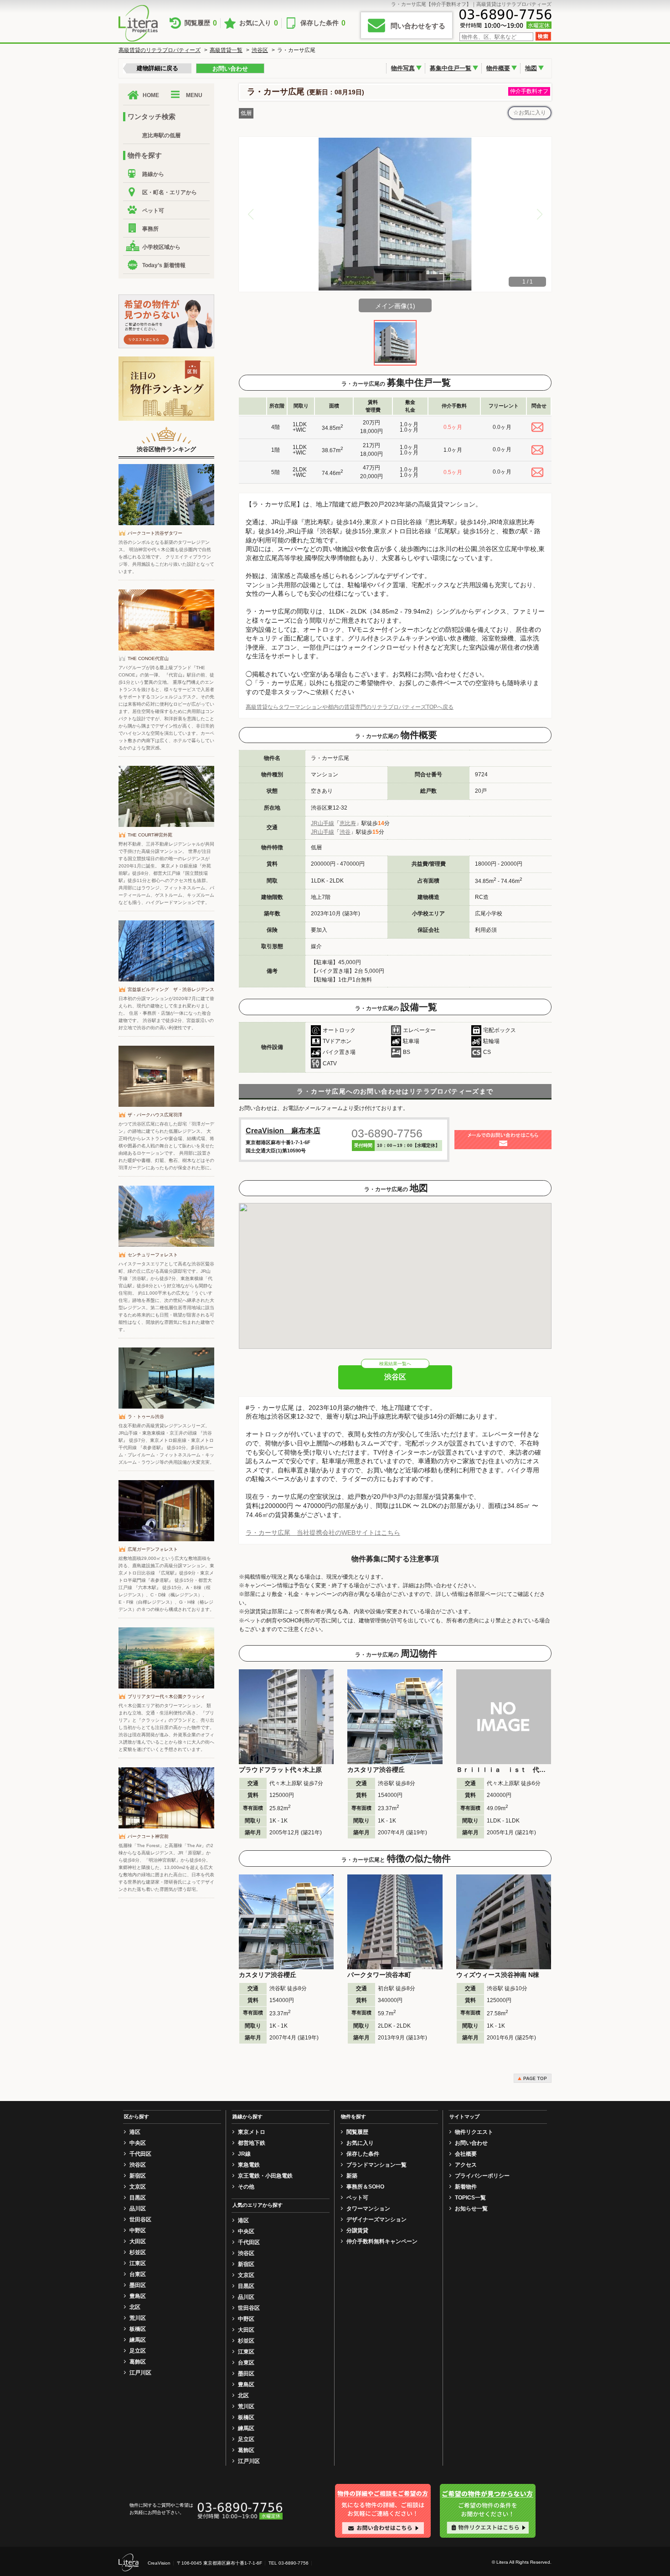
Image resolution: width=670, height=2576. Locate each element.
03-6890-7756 (387, 1133)
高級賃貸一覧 (226, 50)
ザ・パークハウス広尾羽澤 (155, 1115)
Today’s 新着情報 (164, 265)
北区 (135, 2307)
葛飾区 (138, 2362)
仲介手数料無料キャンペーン (382, 2241)
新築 (352, 2176)
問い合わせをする (418, 26)
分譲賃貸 (357, 2230)
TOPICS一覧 (470, 2198)
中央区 (138, 2143)
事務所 (150, 229)
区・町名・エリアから (170, 192)
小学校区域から (161, 247)
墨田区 (138, 2285)
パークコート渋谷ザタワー (155, 533)
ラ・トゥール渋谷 (146, 1417)
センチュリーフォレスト (153, 1255)
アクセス (466, 2165)
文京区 (138, 2187)
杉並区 (138, 2252)
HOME (151, 95)
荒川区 (138, 2318)
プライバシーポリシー (482, 2176)
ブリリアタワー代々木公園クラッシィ (166, 1696)
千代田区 (140, 2154)
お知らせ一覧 (471, 2209)
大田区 (138, 2241)
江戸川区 (140, 2373)
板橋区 (138, 2329)
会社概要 (466, 2154)
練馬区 (138, 2340)
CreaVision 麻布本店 (283, 1131)
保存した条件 (323, 23)
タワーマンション (368, 2209)
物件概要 (498, 68)
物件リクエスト (474, 2132)
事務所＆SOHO (365, 2187)
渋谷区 (260, 50)
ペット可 (153, 211)
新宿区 (138, 2176)
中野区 (138, 2230)
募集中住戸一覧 (451, 68)
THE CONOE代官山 (148, 658)
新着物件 (466, 2187)
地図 (531, 68)
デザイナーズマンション (376, 2220)
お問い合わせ (230, 69)
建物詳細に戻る (157, 68)
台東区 (138, 2274)
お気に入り (259, 23)
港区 (135, 2132)
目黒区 (138, 2198)
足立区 (138, 2351)
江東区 (138, 2263)
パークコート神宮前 (148, 1836)
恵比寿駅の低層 (161, 135)
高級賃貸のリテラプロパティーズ (160, 50)
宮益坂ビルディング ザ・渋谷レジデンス (171, 989)
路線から (153, 174)
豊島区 (138, 2296)
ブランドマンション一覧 (376, 2165)
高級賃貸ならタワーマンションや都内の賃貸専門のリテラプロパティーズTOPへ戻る (350, 707)
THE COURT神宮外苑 (150, 835)
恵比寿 (348, 823)
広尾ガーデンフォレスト (153, 1549)
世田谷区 (140, 2220)
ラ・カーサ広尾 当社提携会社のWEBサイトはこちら (323, 1533)
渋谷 (345, 832)
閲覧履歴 (201, 23)
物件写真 (403, 68)
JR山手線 (322, 823)
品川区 (138, 2209)
